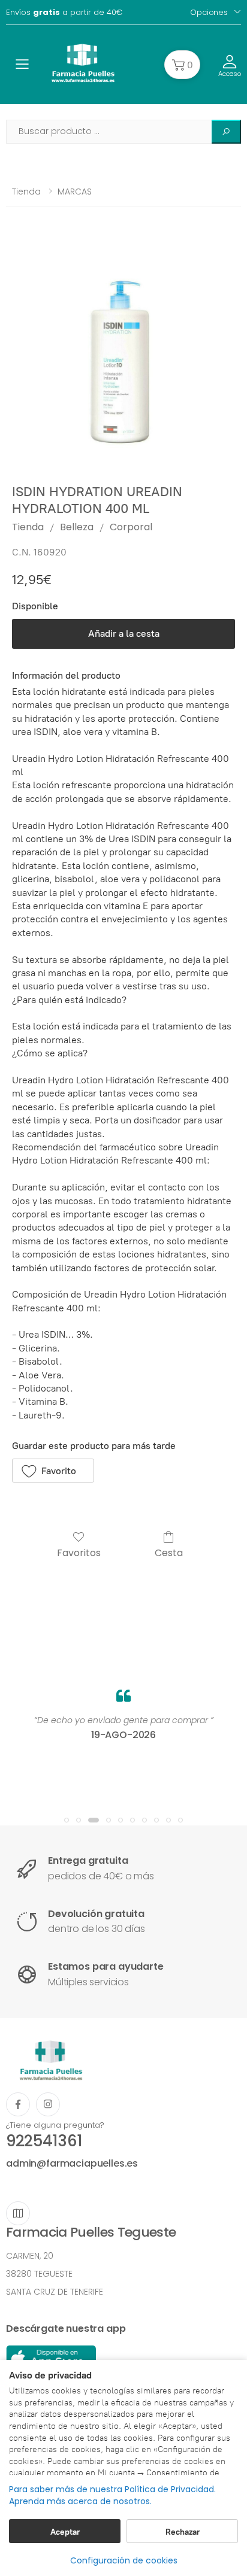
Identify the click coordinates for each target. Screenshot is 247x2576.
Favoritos (79, 1552)
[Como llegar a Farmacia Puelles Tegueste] (18, 2213)
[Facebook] (18, 2104)
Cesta (169, 1552)
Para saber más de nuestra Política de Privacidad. (112, 2490)
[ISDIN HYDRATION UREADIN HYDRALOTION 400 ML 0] (123, 354)
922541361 (44, 2141)
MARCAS (75, 192)
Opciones (209, 12)
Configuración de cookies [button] (124, 2560)
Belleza (77, 527)
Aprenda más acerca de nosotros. (80, 2501)
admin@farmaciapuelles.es (72, 2163)
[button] (182, 65)
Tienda (26, 192)
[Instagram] (48, 2104)
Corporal (131, 527)
